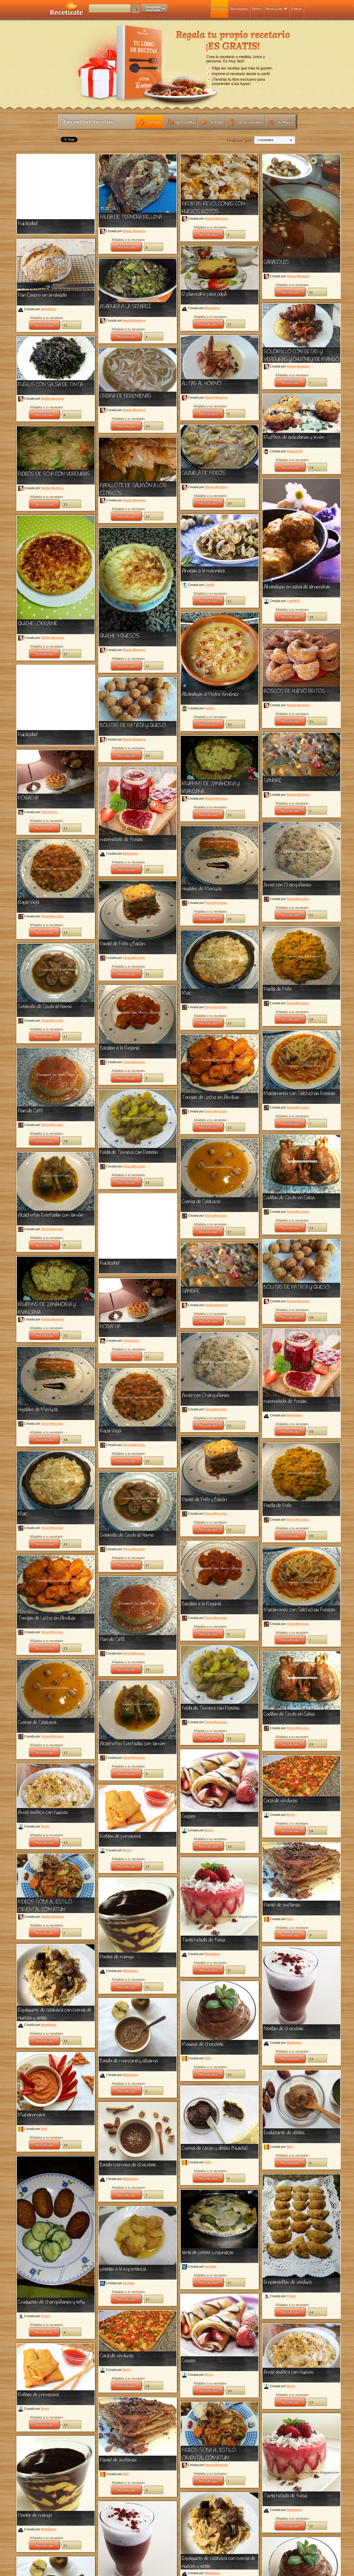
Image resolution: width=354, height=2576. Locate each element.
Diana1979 (295, 451)
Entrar (297, 9)
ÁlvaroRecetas (298, 899)
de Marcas (286, 122)
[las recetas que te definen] (67, 14)
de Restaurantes (251, 122)
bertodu (210, 2267)
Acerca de (274, 9)
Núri (290, 1919)
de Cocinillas (186, 122)
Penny (46, 2316)
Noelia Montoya (134, 231)
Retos (257, 9)
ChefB (209, 585)
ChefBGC (294, 601)
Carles (210, 708)
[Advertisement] (56, 187)
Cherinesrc (49, 812)
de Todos (155, 122)
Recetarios (239, 9)
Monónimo (49, 309)
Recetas (220, 9)
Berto (209, 1830)
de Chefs (217, 122)
